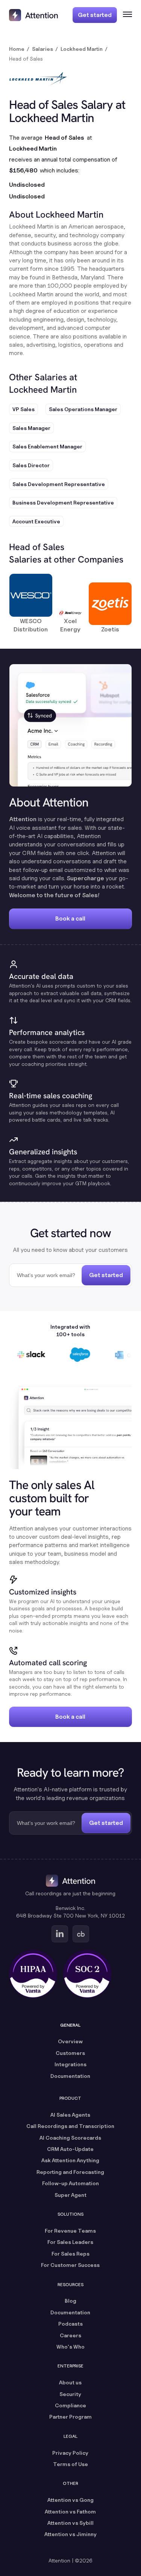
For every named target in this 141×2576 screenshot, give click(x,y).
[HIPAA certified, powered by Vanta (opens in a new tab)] (33, 1974)
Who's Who (70, 2347)
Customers (70, 2053)
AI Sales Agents (70, 2115)
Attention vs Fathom (70, 2511)
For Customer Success (70, 2265)
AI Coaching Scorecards (70, 2138)
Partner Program (70, 2417)
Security (70, 2394)
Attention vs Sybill (70, 2523)
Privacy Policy (70, 2453)
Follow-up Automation (70, 2183)
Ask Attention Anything (70, 2160)
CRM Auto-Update (70, 2149)
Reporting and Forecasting (70, 2172)
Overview (70, 2041)
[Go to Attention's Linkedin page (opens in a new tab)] (60, 1934)
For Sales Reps (70, 2254)
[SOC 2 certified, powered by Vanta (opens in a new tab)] (87, 1974)
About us (70, 2382)
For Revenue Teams (70, 2231)
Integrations (70, 2064)
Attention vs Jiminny (70, 2534)
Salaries (42, 49)
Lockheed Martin (82, 49)
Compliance (70, 2405)
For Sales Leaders (70, 2242)
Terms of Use (70, 2464)
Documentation (70, 2076)
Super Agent (70, 2195)
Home (17, 49)
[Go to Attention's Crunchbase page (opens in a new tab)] (81, 1934)
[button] (124, 15)
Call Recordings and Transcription (70, 2126)
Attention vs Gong (70, 2500)
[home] (33, 15)
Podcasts (70, 2324)
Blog (70, 2301)
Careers (70, 2335)
